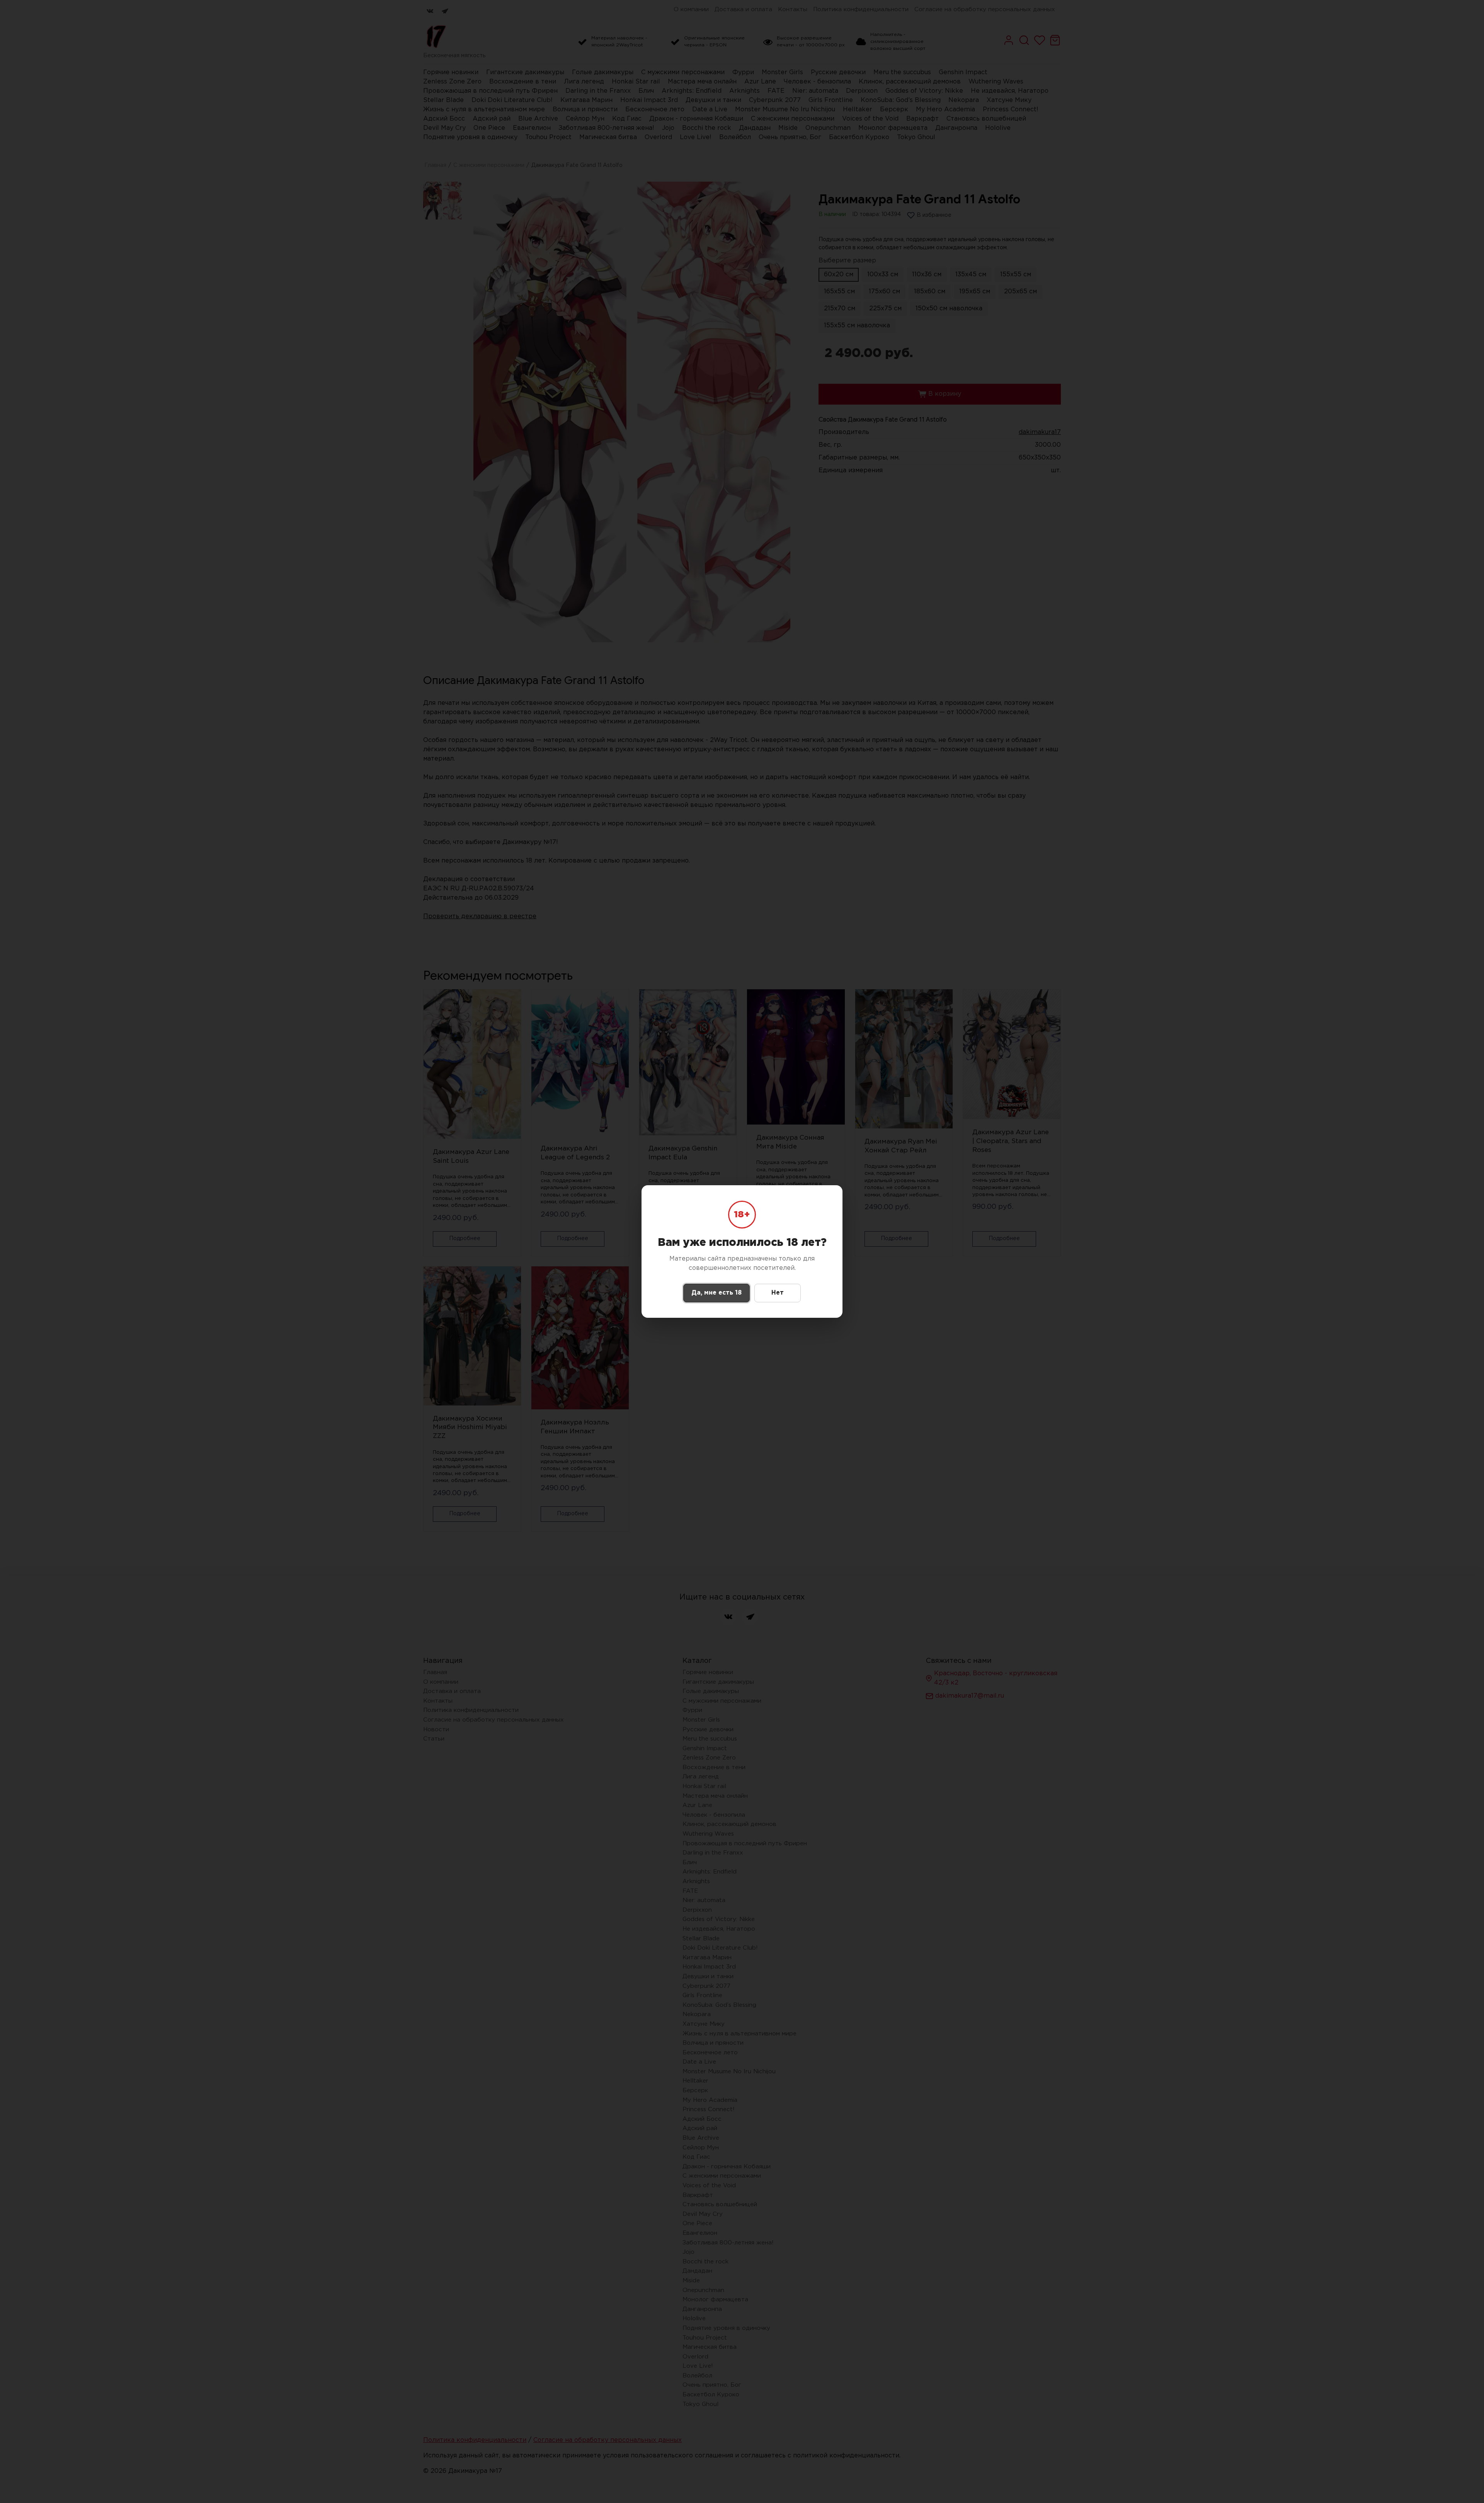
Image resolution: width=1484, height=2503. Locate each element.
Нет (778, 1293)
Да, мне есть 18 (716, 1293)
